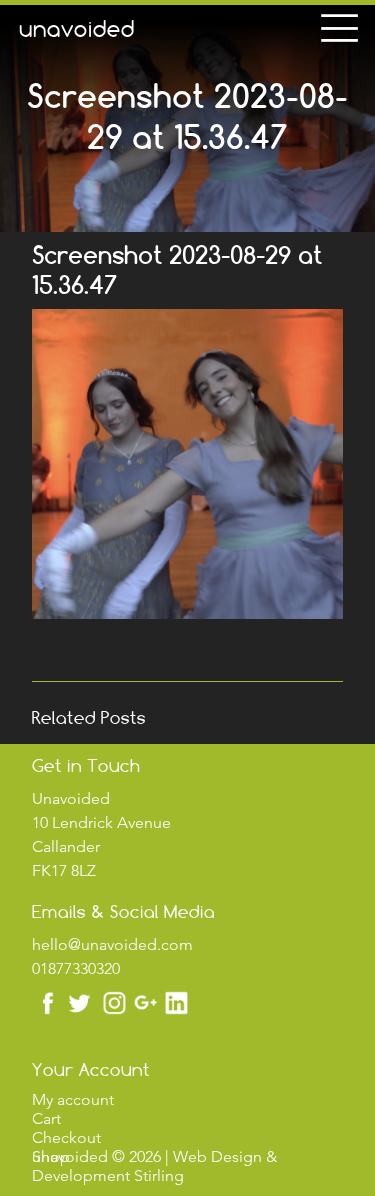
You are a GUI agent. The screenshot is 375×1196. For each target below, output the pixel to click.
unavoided (77, 29)
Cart (46, 1118)
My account (73, 1099)
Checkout (66, 1137)
